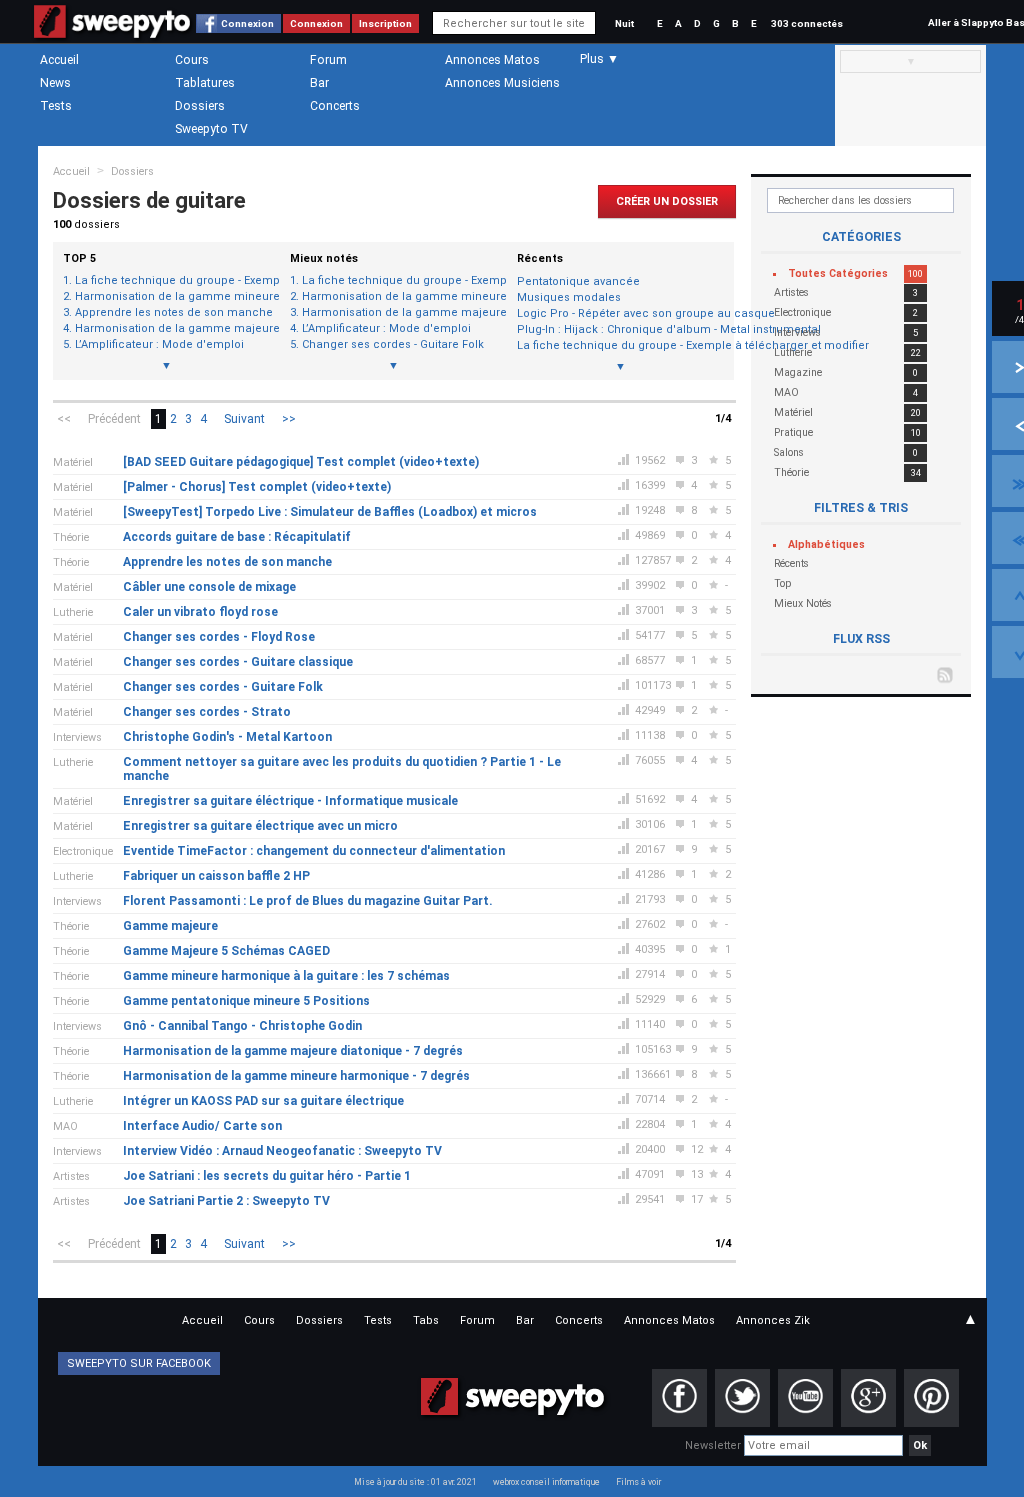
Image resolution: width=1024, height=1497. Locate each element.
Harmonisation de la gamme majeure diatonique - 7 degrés (172, 329)
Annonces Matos (492, 60)
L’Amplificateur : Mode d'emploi (159, 345)
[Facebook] (679, 1398)
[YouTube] (805, 1398)
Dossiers (200, 106)
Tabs (426, 1320)
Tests (56, 106)
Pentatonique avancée (578, 281)
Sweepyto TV (211, 129)
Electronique (83, 851)
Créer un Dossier (667, 201)
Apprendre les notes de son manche (172, 313)
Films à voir (638, 1482)
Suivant (244, 419)
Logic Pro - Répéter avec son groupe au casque (620, 313)
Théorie (71, 537)
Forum (328, 60)
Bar (319, 83)
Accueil (59, 60)
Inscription (385, 23)
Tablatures (205, 83)
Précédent (114, 419)
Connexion (247, 23)
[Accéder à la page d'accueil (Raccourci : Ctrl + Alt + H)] (112, 31)
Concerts (335, 106)
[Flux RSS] (946, 674)
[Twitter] (742, 1398)
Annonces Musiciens (502, 83)
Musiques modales (569, 297)
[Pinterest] (931, 1398)
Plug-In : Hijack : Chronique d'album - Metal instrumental (620, 329)
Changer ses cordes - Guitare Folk (393, 345)
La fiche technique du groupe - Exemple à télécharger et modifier (172, 281)
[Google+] (868, 1398)
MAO (65, 1126)
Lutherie (73, 612)
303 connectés (807, 23)
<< (64, 419)
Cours (192, 60)
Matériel (73, 462)
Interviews (77, 737)
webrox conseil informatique (546, 1482)
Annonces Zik (773, 1320)
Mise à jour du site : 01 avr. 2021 (415, 1482)
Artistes (71, 1176)
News (55, 83)
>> (289, 419)
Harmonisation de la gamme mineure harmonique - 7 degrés (172, 297)
